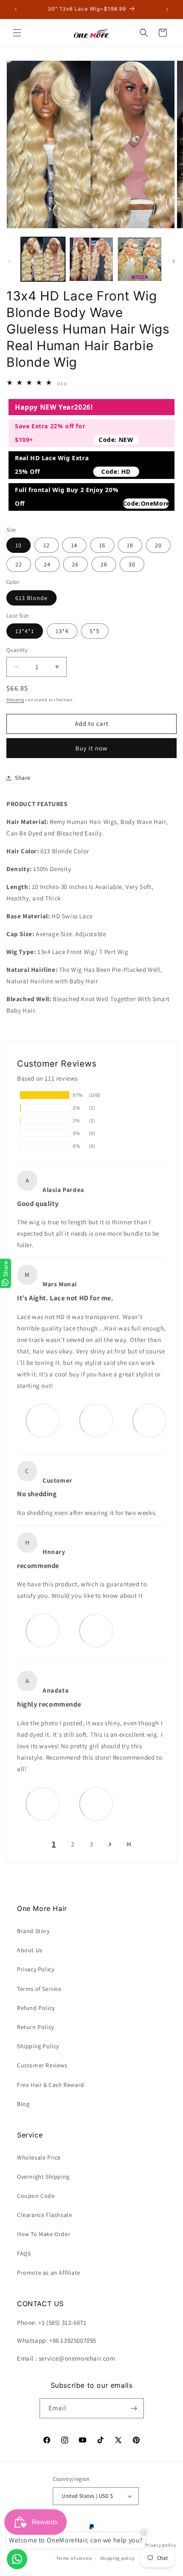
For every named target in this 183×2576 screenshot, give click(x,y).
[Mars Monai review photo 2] (96, 1420)
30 (132, 564)
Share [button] (23, 778)
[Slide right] (174, 261)
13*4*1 (25, 631)
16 (102, 545)
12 (47, 545)
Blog (23, 2104)
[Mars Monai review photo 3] (149, 1420)
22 (19, 564)
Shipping (15, 700)
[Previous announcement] (16, 9)
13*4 (62, 631)
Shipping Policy (38, 2046)
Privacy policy (160, 2545)
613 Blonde (31, 598)
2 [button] (73, 1844)
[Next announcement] (167, 9)
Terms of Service (39, 1989)
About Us (30, 1950)
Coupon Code (36, 2196)
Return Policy (36, 2027)
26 (75, 564)
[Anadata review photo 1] (43, 1803)
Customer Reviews (42, 2065)
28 (104, 564)
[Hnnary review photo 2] (96, 1630)
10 (19, 545)
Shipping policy (118, 2558)
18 (130, 545)
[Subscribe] (134, 2408)
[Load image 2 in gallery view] (91, 259)
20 (158, 545)
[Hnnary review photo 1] (43, 1630)
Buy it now (91, 748)
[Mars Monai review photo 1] (43, 1420)
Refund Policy (36, 2008)
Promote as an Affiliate (49, 2273)
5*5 (95, 631)
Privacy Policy (36, 1969)
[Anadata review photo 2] (96, 1803)
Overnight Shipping (43, 2177)
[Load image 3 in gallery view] (140, 259)
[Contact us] (17, 2559)
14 (74, 545)
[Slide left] (9, 261)
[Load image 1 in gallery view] (43, 259)
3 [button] (91, 1844)
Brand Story (33, 1931)
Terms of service (74, 2558)
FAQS (24, 2253)
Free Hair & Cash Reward (51, 2085)
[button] (17, 33)
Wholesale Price (39, 2157)
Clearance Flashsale (44, 2215)
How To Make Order (44, 2234)
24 (47, 564)
